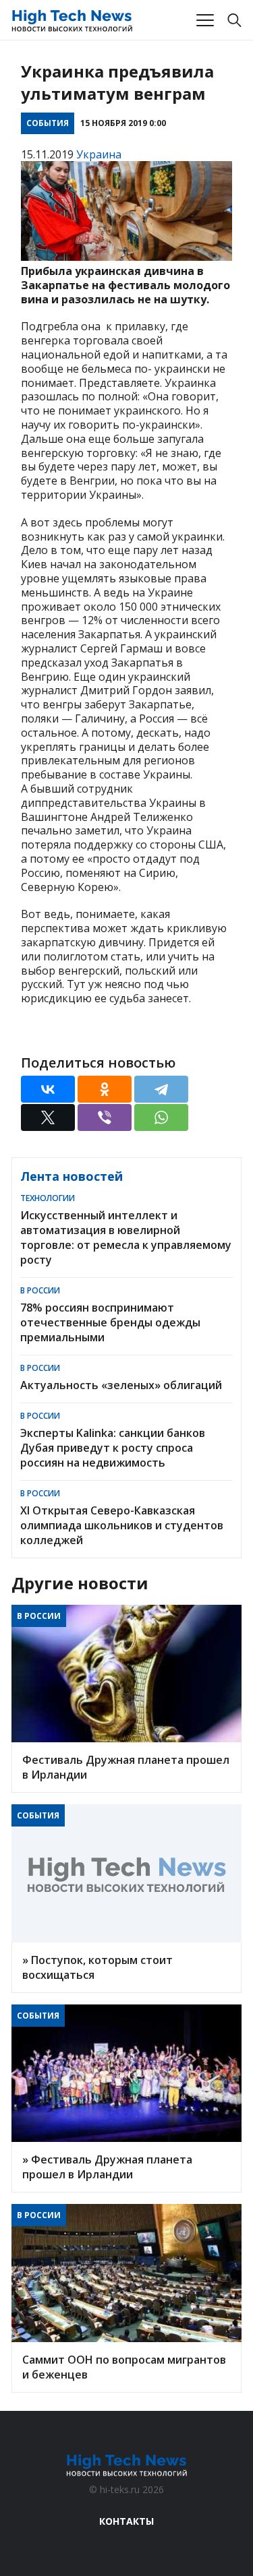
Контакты (126, 2521)
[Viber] (105, 1117)
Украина (99, 154)
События (48, 123)
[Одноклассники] (105, 1089)
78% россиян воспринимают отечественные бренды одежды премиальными (110, 1322)
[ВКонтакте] (48, 1089)
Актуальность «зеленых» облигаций (121, 1385)
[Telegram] (161, 1089)
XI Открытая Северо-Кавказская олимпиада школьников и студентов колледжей (122, 1525)
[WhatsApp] (161, 1117)
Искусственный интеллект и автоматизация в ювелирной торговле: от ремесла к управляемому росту (126, 1237)
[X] (48, 1117)
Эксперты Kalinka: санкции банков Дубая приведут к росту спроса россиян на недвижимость (113, 1448)
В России (40, 1290)
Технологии (48, 1198)
